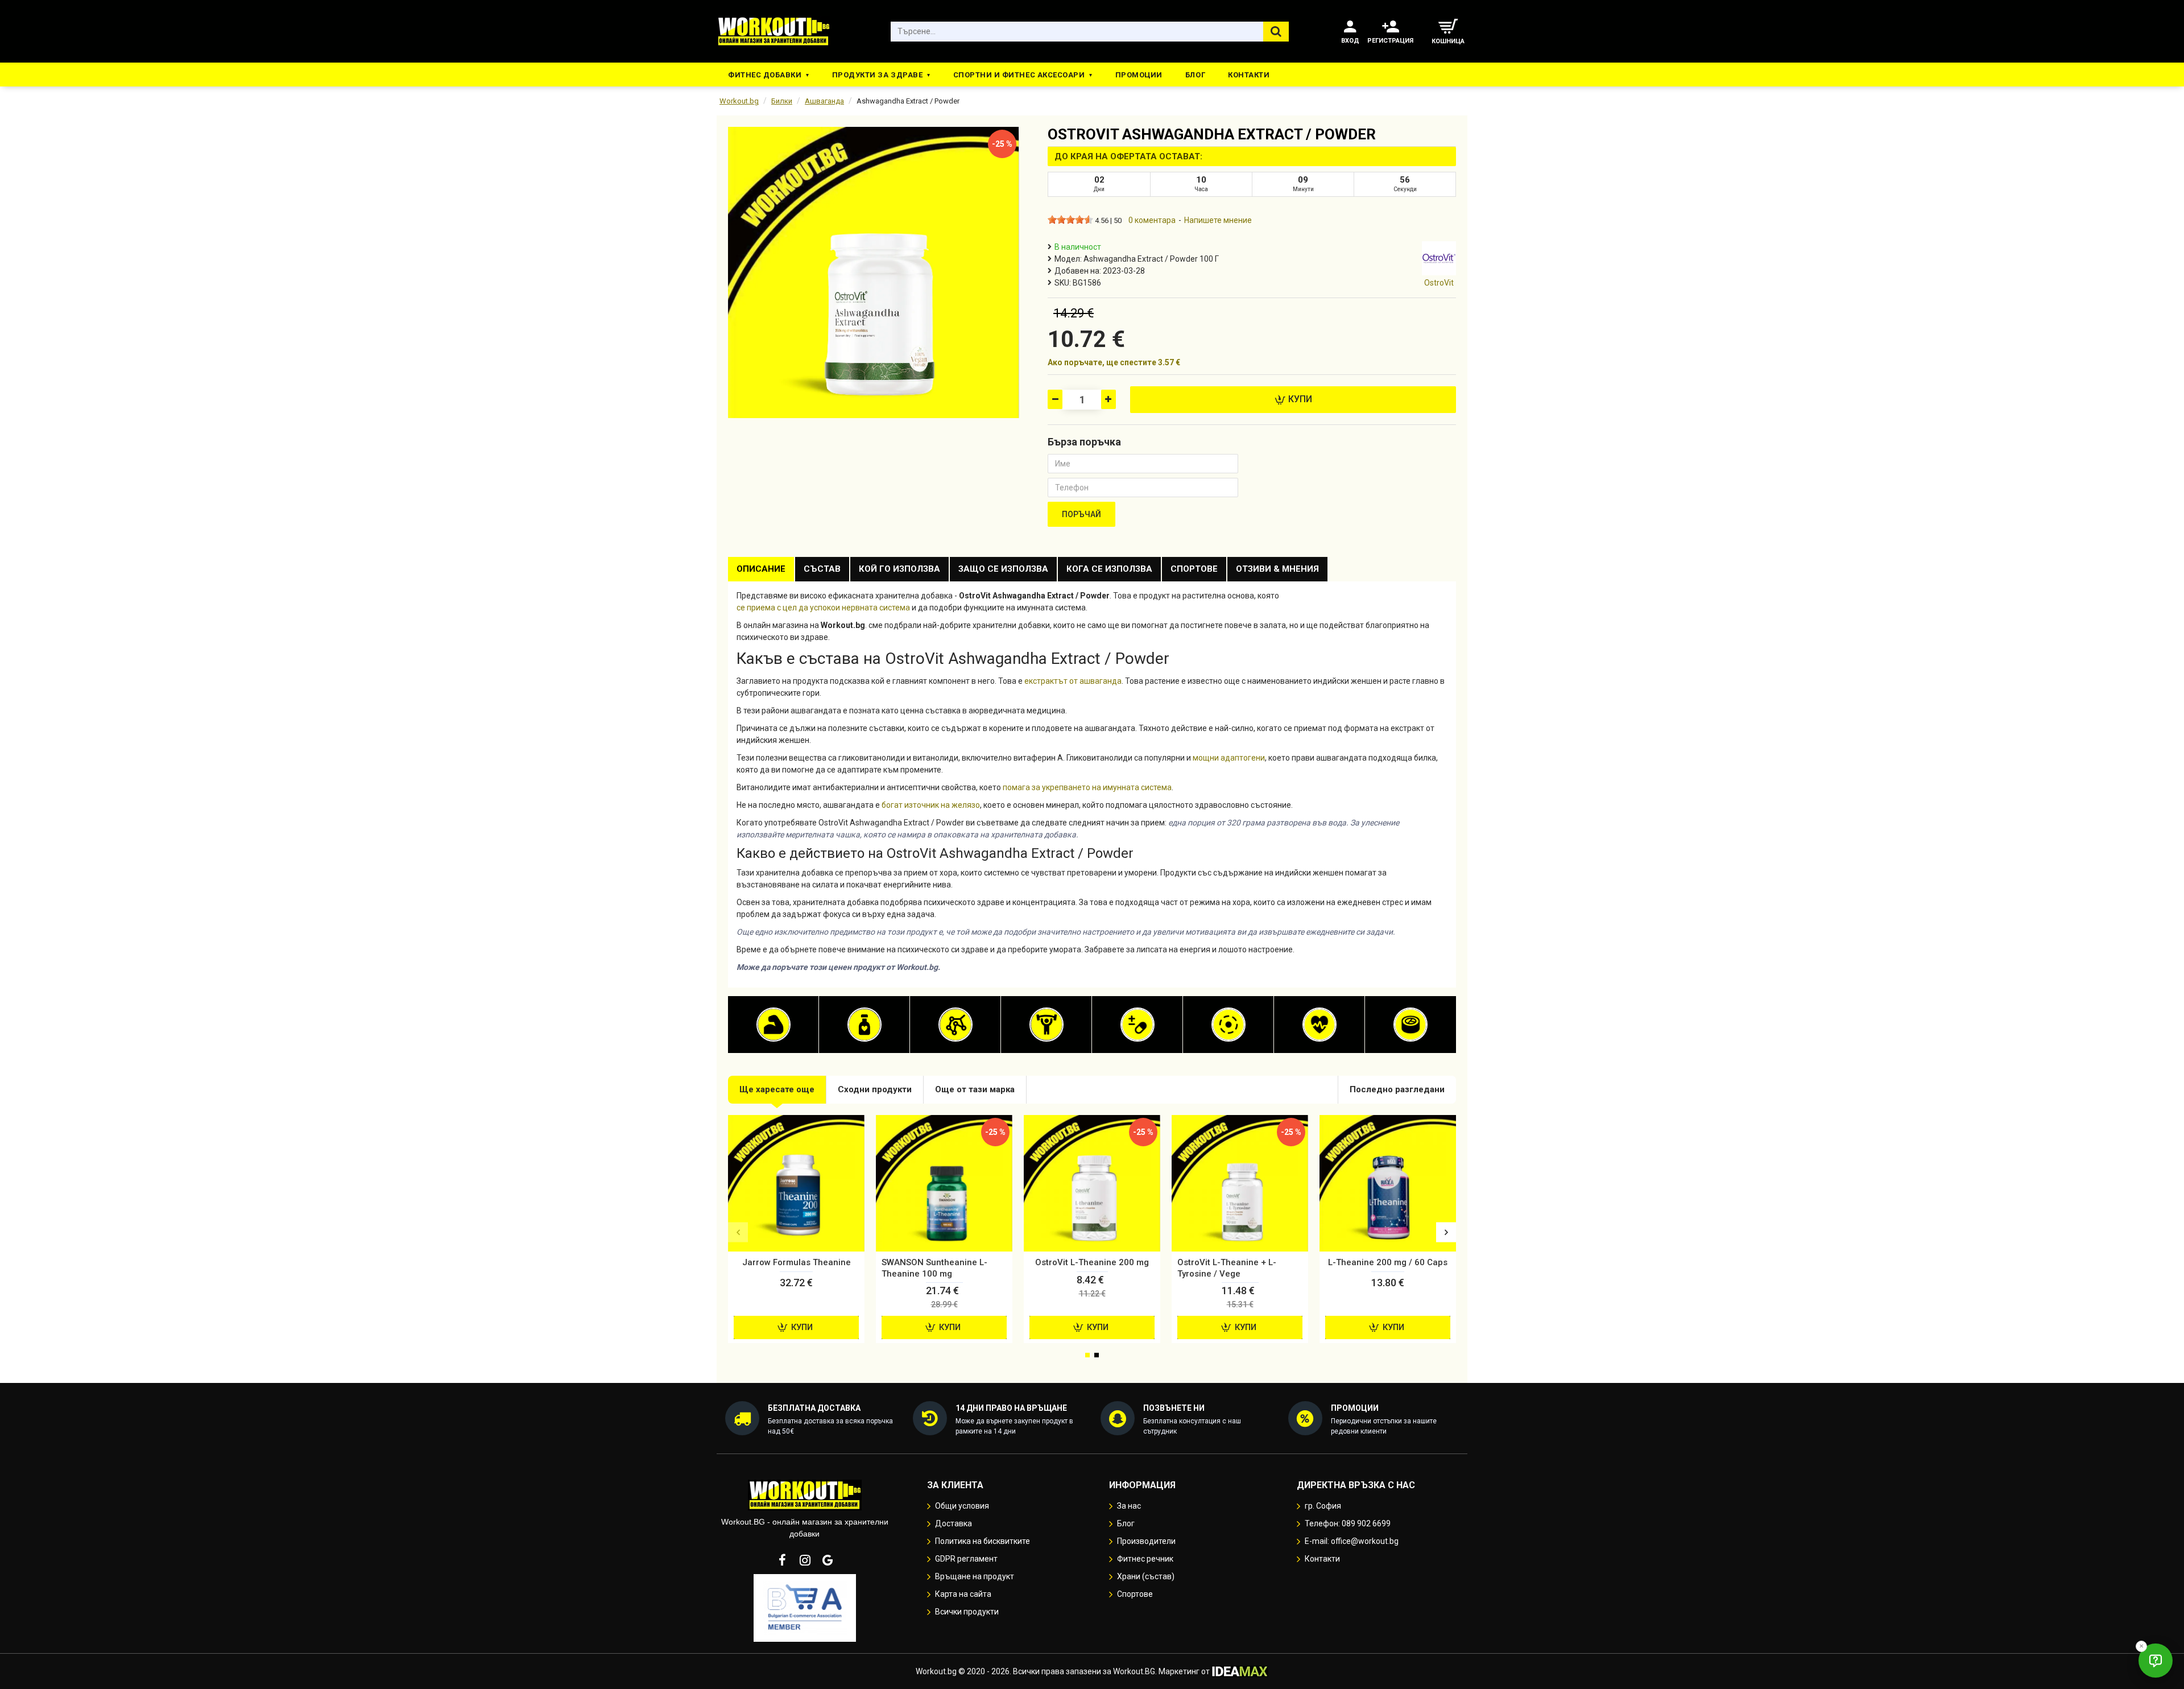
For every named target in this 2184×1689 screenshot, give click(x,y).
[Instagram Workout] (805, 1560)
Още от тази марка (975, 1089)
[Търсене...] (1276, 32)
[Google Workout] (828, 1560)
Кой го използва (899, 569)
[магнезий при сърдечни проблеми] (1228, 1025)
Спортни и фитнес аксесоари (1019, 75)
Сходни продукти (875, 1089)
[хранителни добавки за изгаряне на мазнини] (864, 1025)
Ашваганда (824, 101)
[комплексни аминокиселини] (955, 1025)
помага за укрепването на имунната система (1087, 787)
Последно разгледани (1397, 1089)
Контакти (1249, 75)
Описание (761, 569)
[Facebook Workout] (782, 1560)
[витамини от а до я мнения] (1137, 1025)
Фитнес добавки (765, 75)
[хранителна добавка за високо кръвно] (1319, 1025)
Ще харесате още (777, 1089)
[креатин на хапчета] (1046, 1025)
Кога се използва (1109, 569)
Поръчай (1081, 514)
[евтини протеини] (773, 1025)
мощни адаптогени (1229, 758)
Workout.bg (739, 101)
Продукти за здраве (877, 75)
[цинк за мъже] (1410, 1025)
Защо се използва (1003, 569)
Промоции (1139, 75)
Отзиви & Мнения (1277, 569)
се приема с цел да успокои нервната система (823, 608)
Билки (782, 101)
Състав (822, 569)
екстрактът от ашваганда (1073, 681)
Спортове (1194, 569)
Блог (1195, 75)
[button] (738, 1232)
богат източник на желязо (931, 805)
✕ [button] (2141, 1646)
